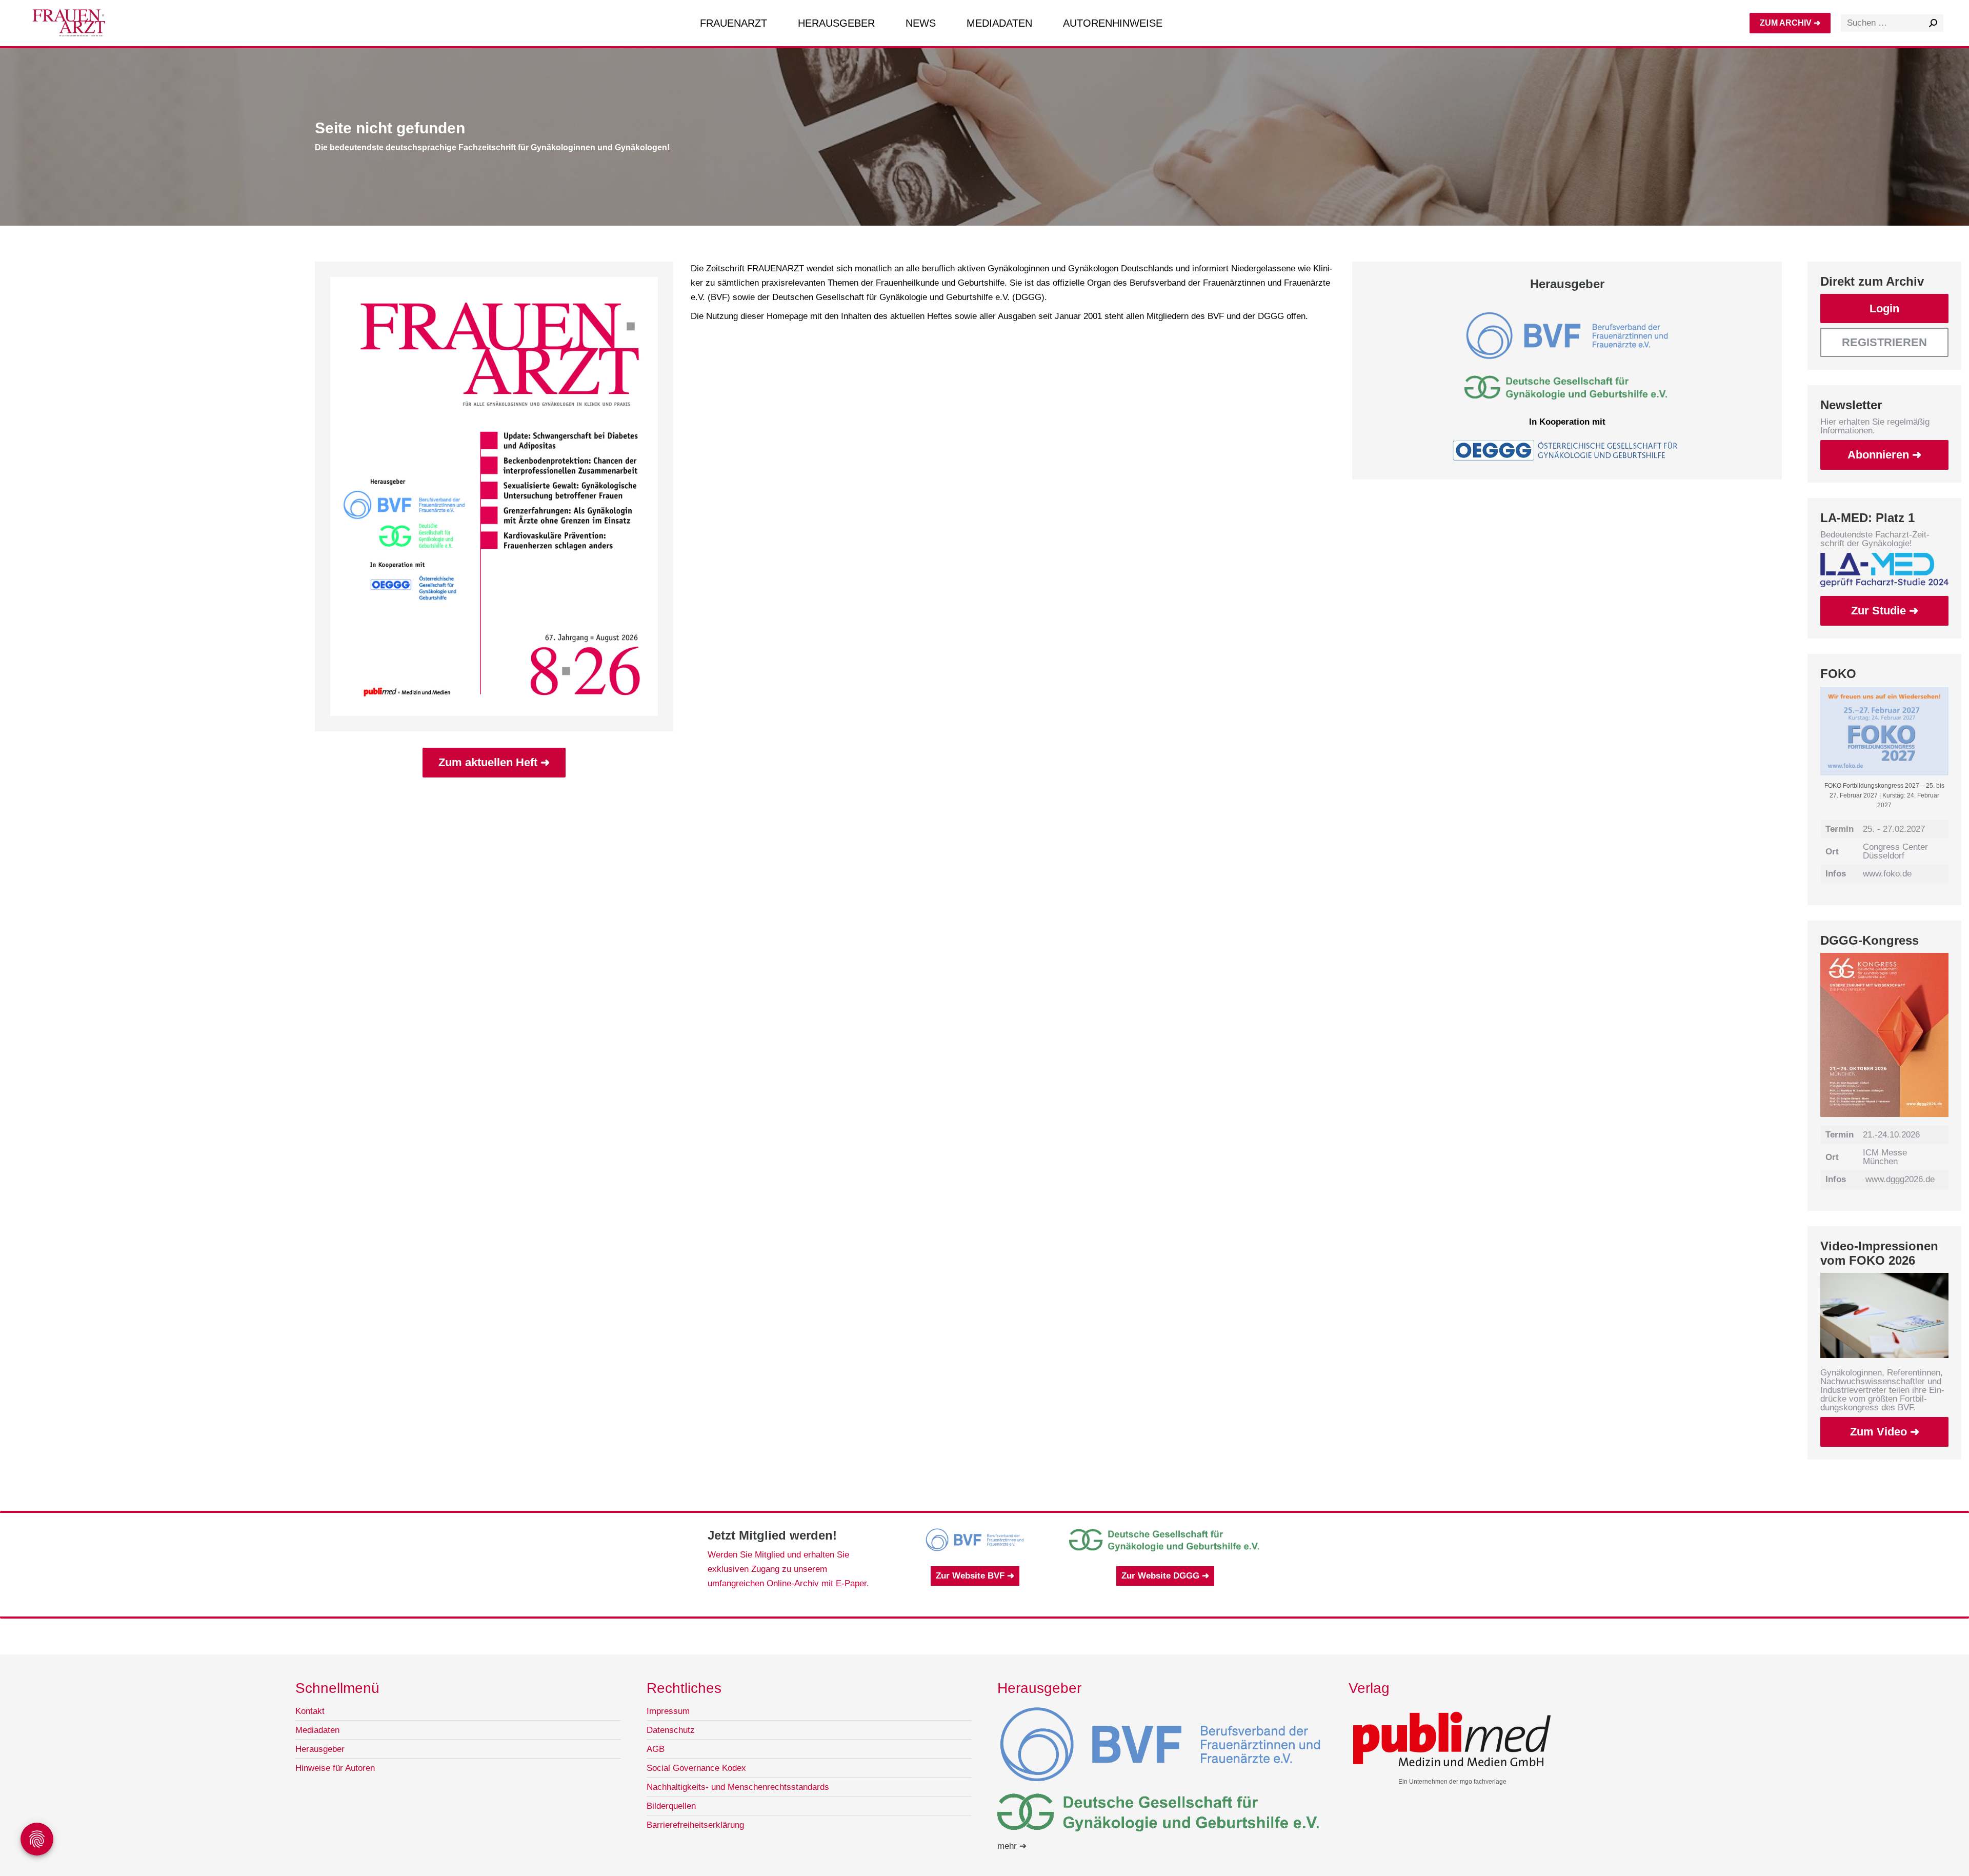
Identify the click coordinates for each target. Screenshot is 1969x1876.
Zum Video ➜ (1885, 1432)
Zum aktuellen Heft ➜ (494, 762)
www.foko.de (1887, 874)
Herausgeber (320, 1749)
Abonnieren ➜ (1884, 455)
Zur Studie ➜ (1885, 611)
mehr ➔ (1012, 1846)
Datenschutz (671, 1730)
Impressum (668, 1711)
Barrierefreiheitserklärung (695, 1825)
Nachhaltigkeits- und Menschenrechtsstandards (738, 1787)
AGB (656, 1749)
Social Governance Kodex (696, 1768)
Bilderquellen (671, 1806)
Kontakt (310, 1711)
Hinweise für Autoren (335, 1768)
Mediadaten (317, 1730)
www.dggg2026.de (1900, 1179)
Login (1884, 308)
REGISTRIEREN (1884, 342)
